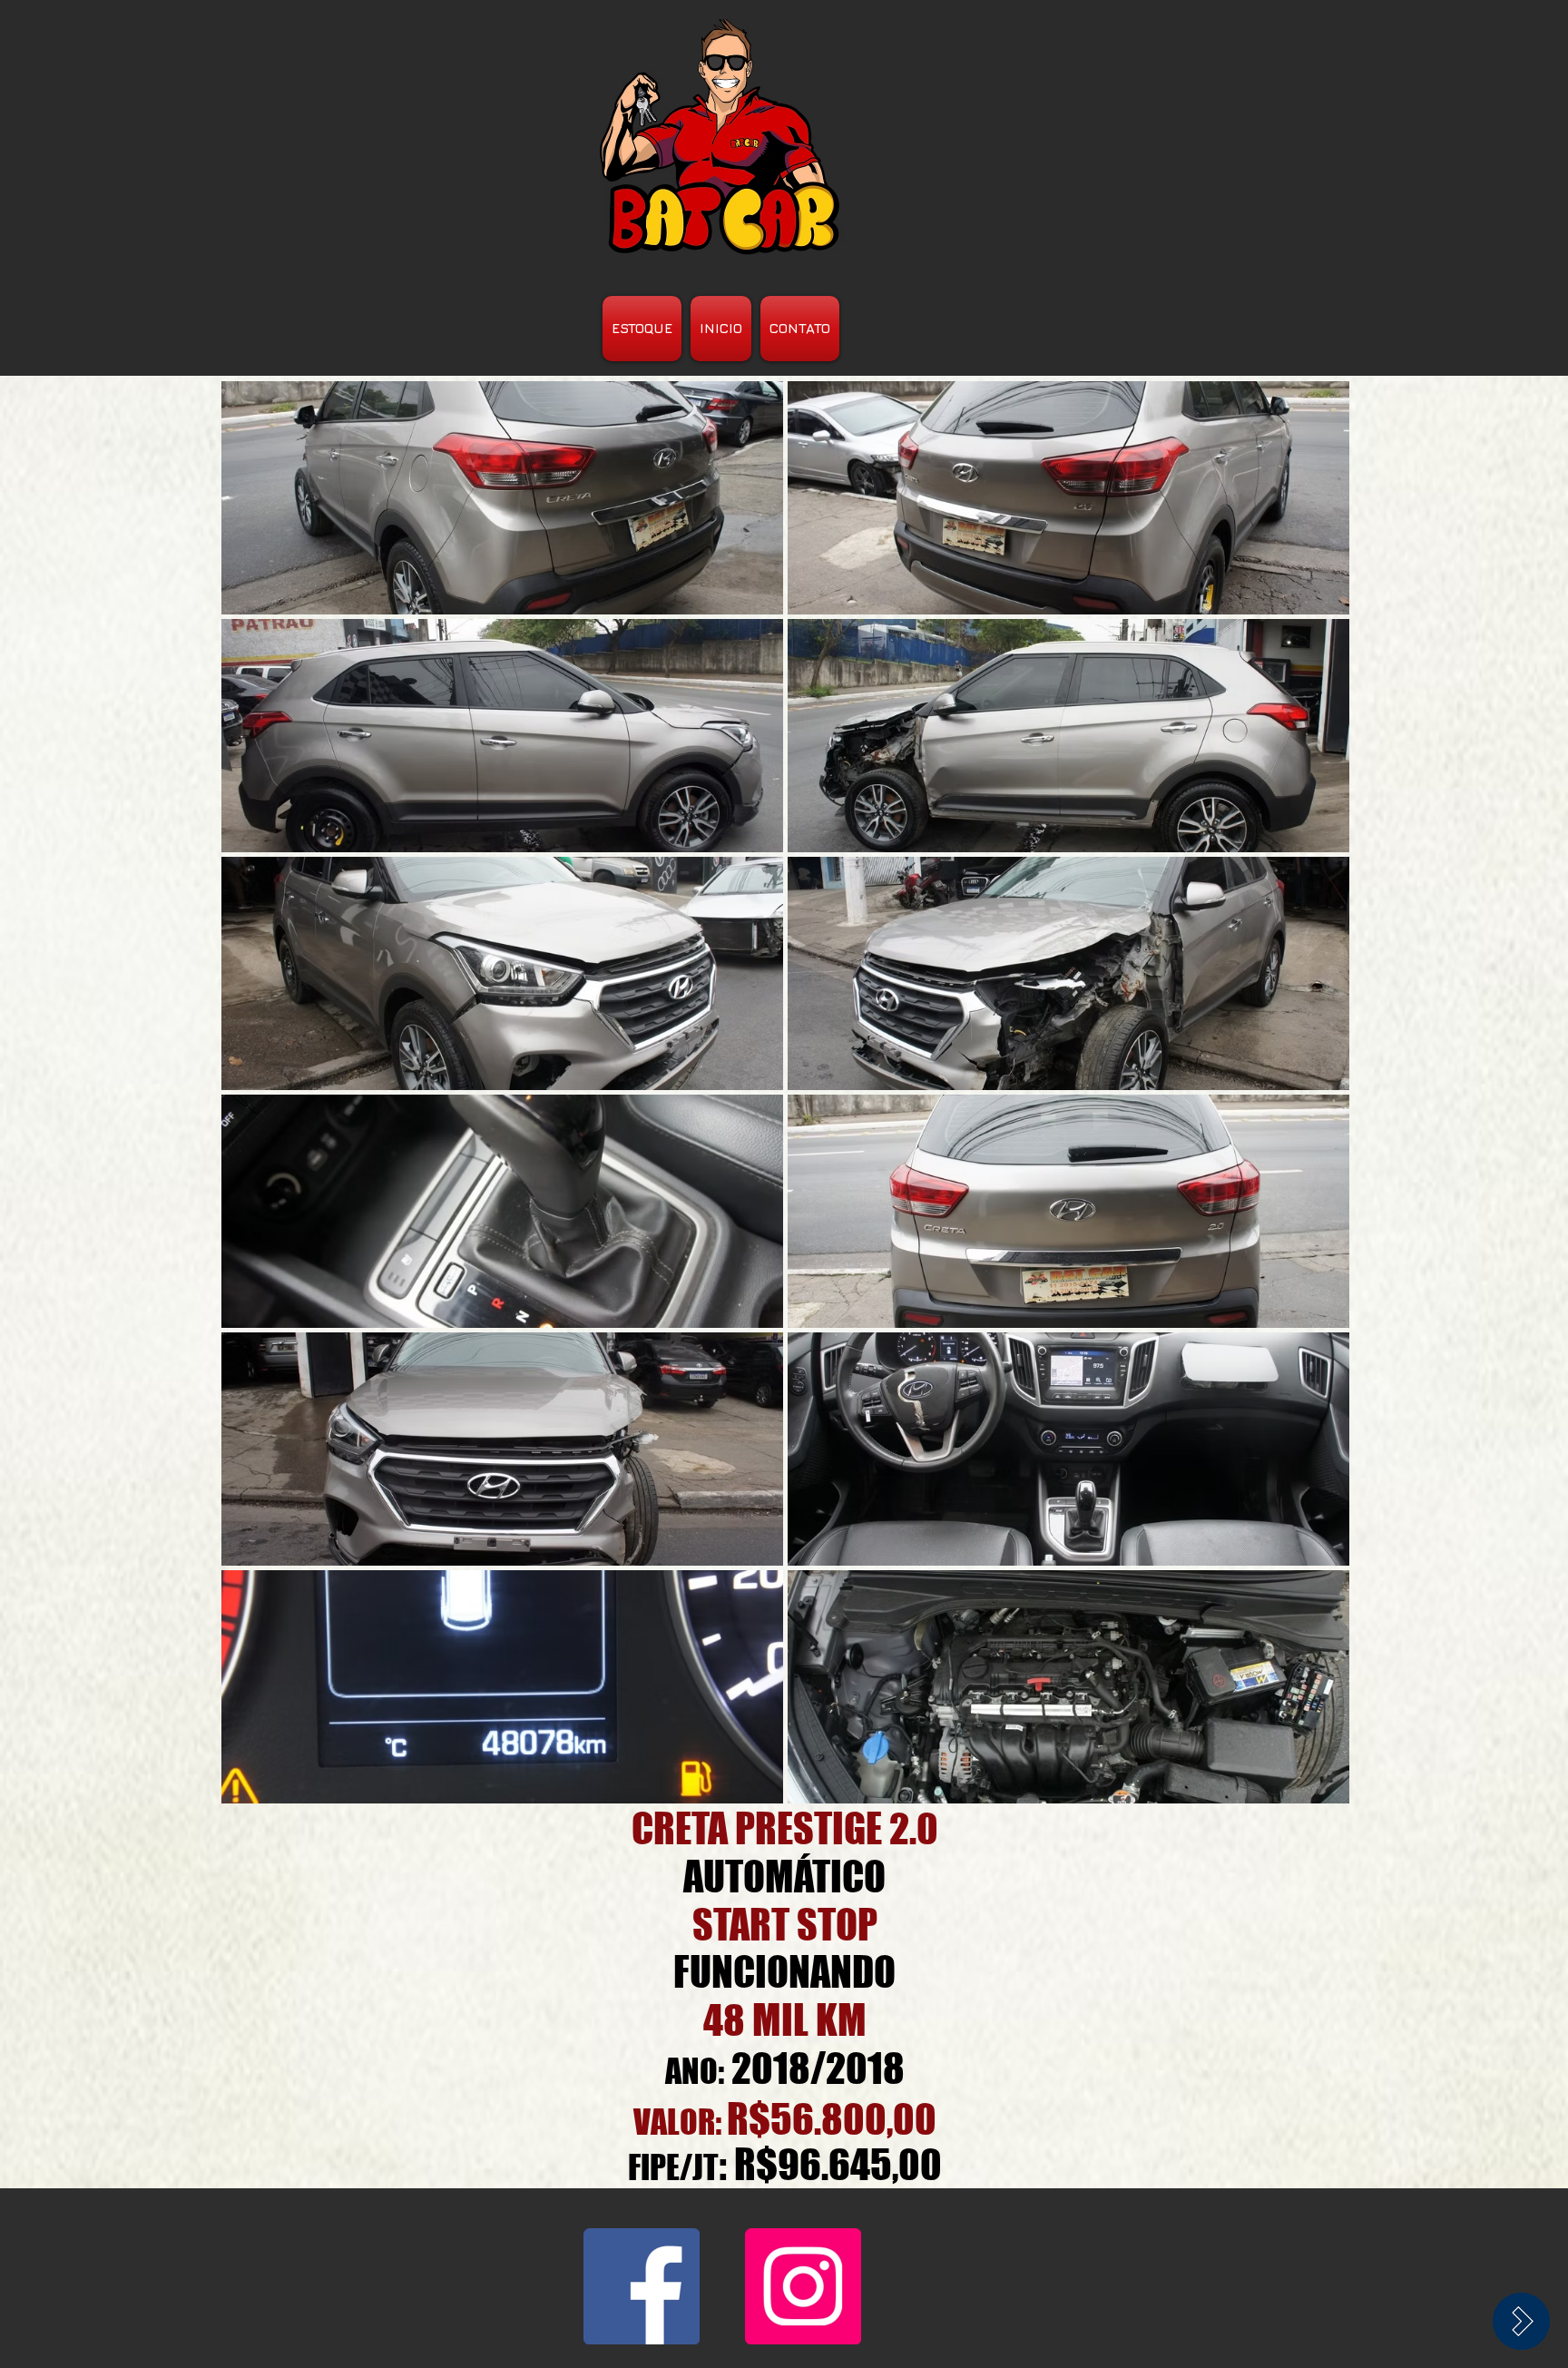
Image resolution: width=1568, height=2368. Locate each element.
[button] (502, 498)
